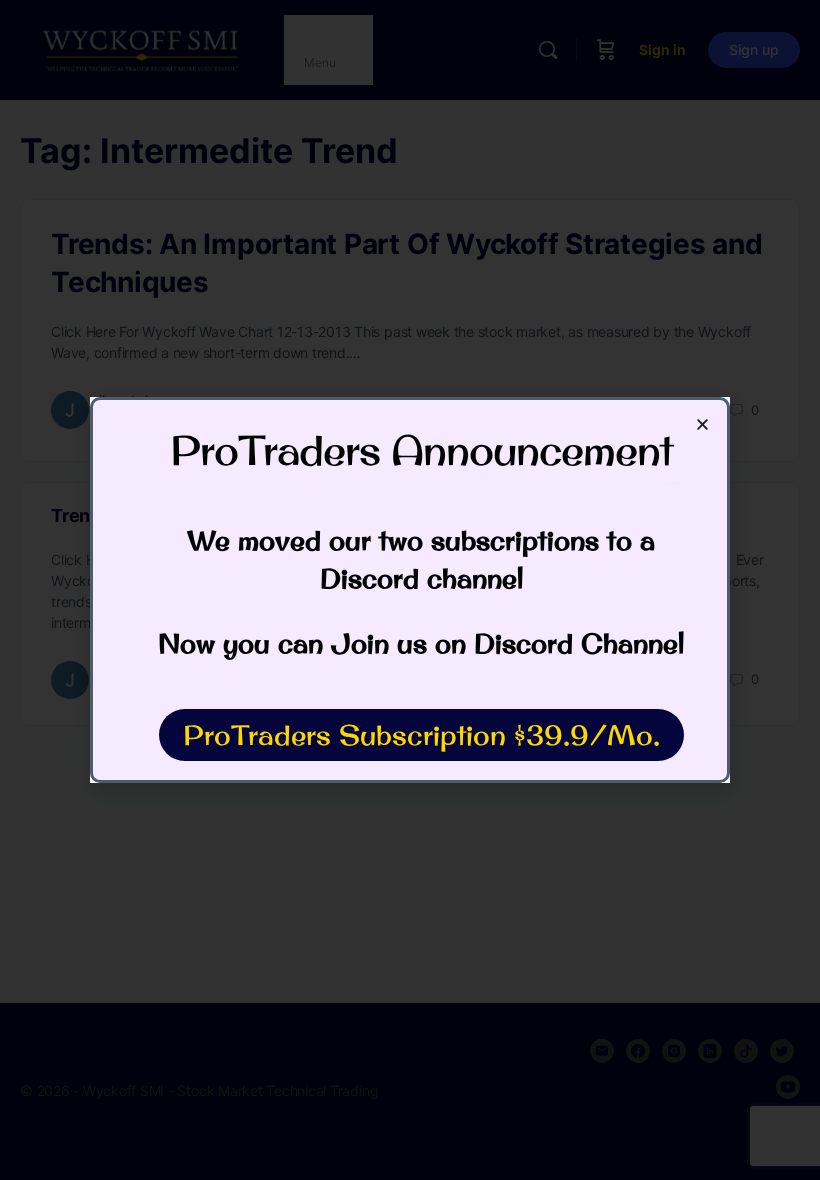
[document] (410, 590)
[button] (702, 424)
